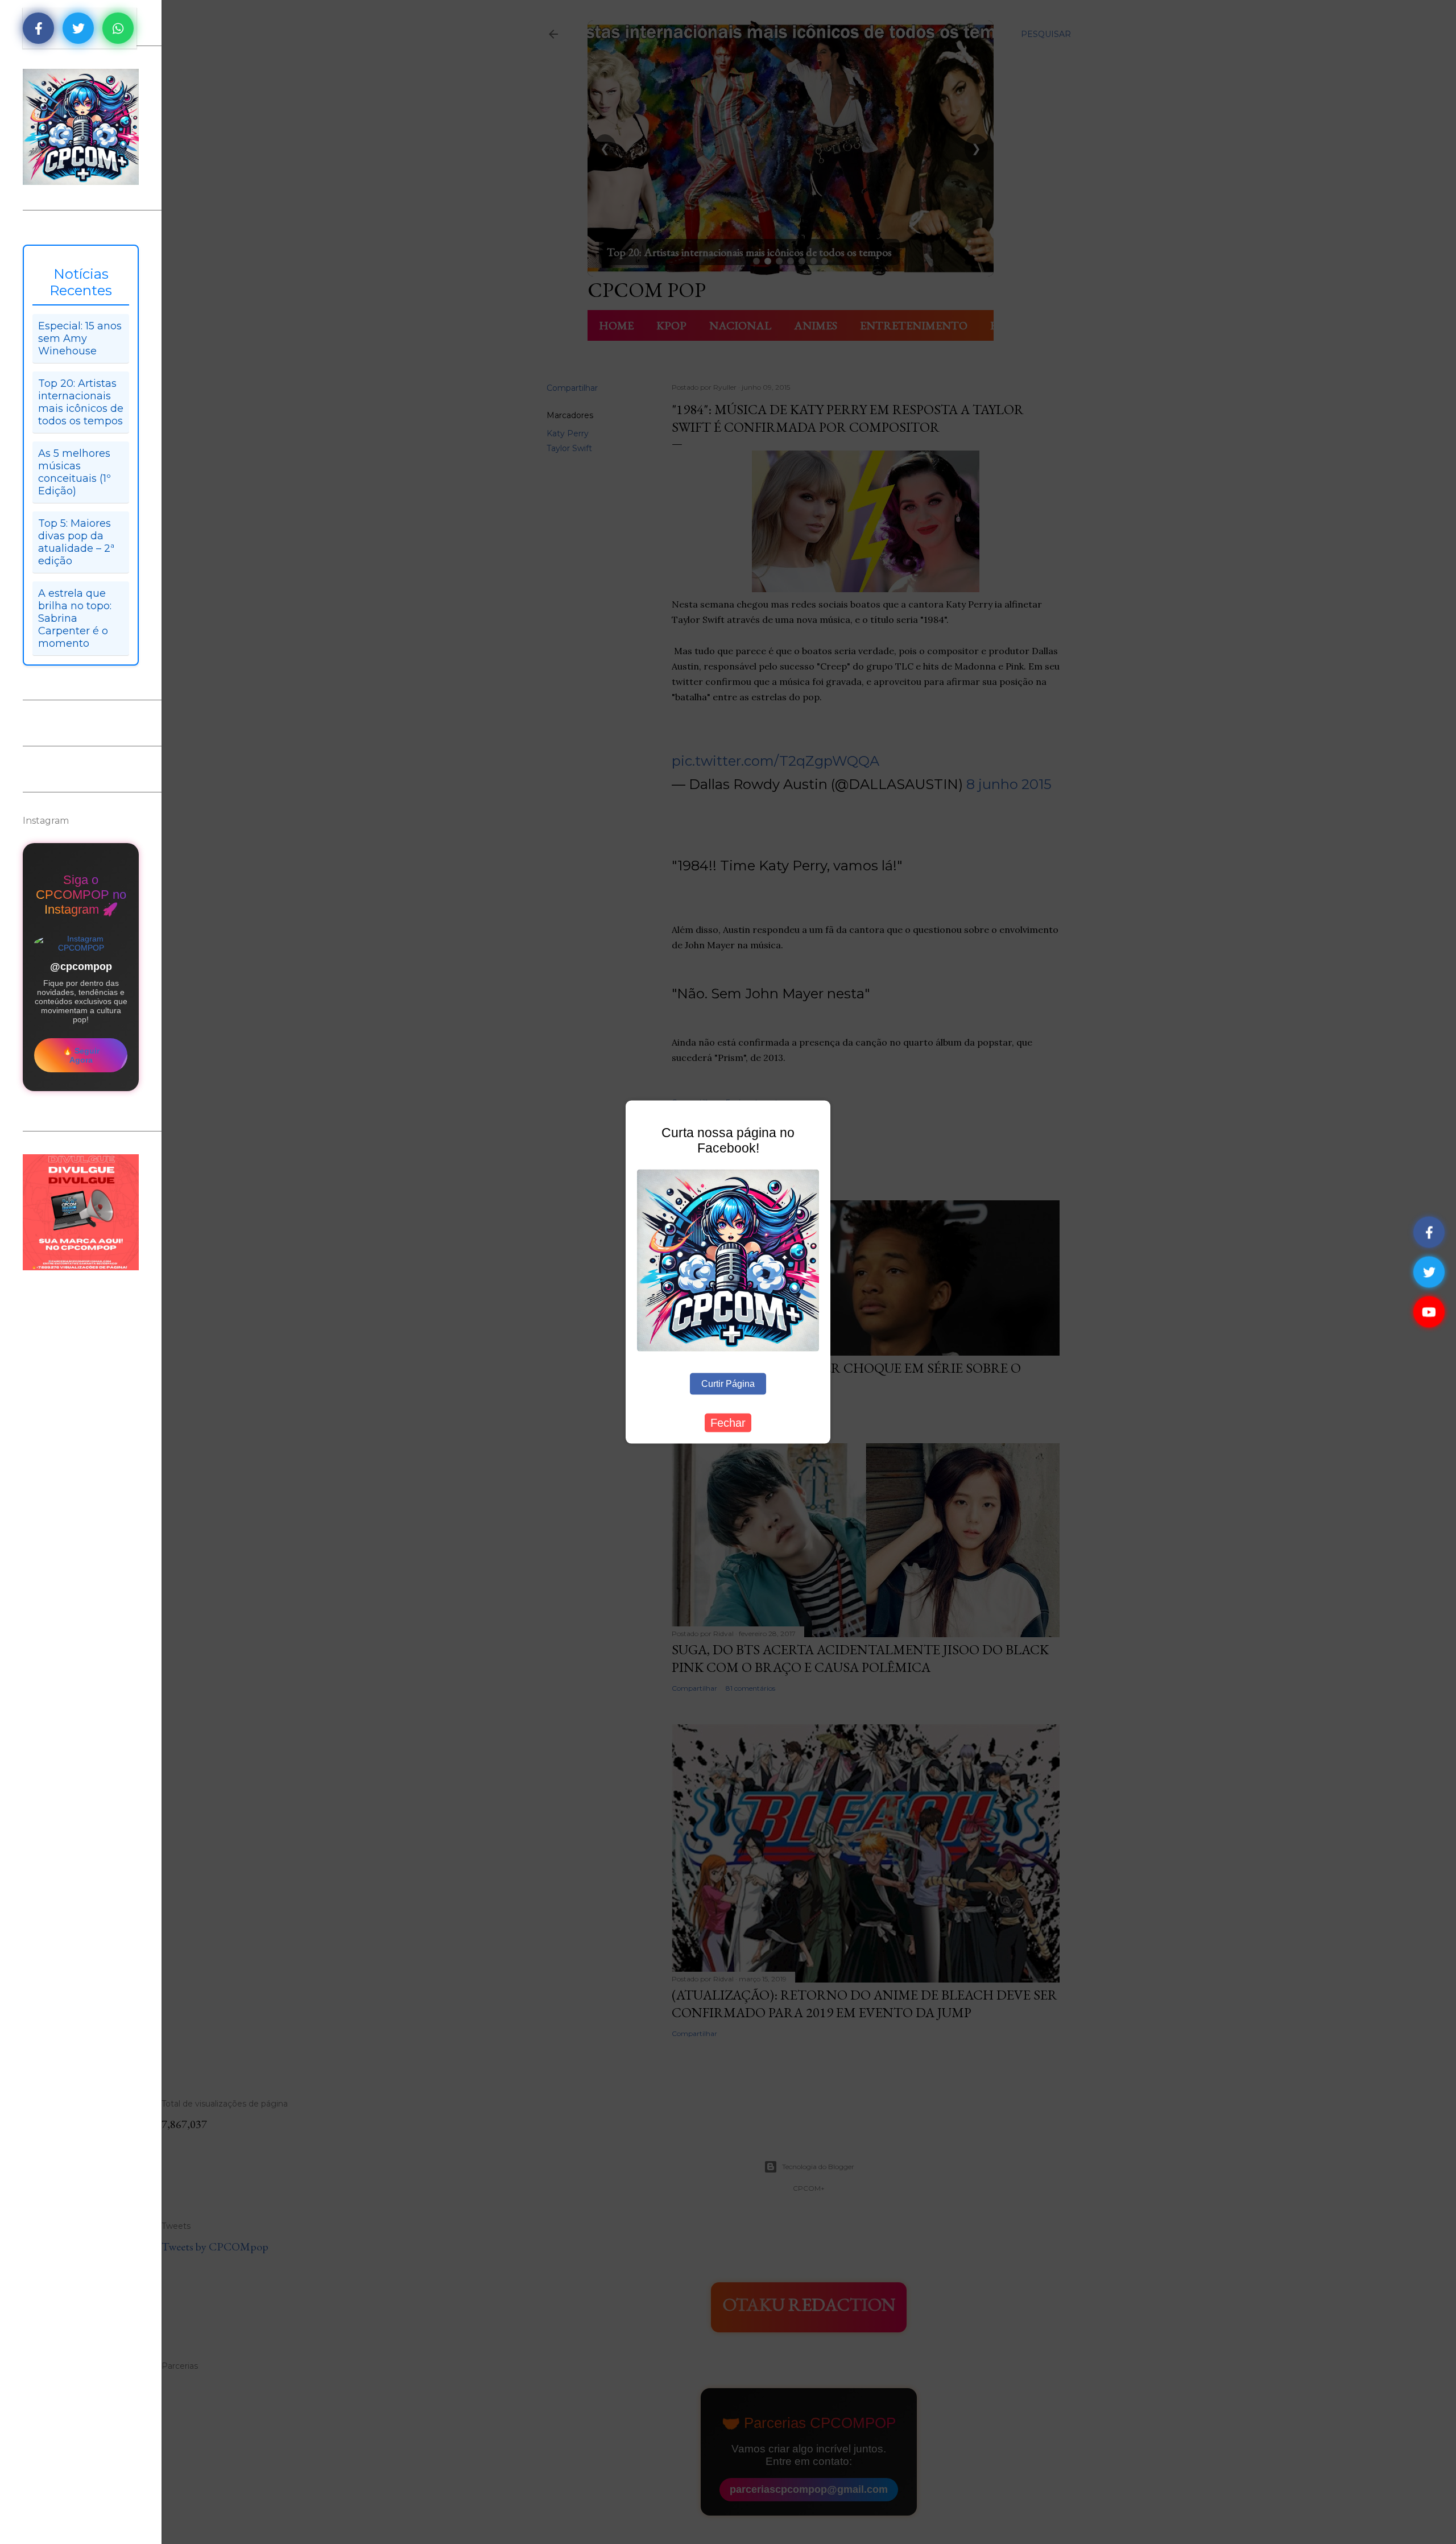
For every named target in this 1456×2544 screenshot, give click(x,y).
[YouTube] (1429, 1312)
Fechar (728, 1422)
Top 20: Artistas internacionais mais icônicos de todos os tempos (81, 402)
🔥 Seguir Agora (81, 1055)
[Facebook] (1429, 1232)
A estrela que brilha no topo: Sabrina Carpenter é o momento (75, 618)
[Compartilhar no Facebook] (38, 28)
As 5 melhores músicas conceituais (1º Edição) (75, 472)
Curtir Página (728, 1383)
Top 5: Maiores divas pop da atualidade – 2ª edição (76, 542)
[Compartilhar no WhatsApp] (118, 28)
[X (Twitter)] (1429, 1272)
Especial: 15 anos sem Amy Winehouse (80, 338)
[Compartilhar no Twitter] (78, 28)
